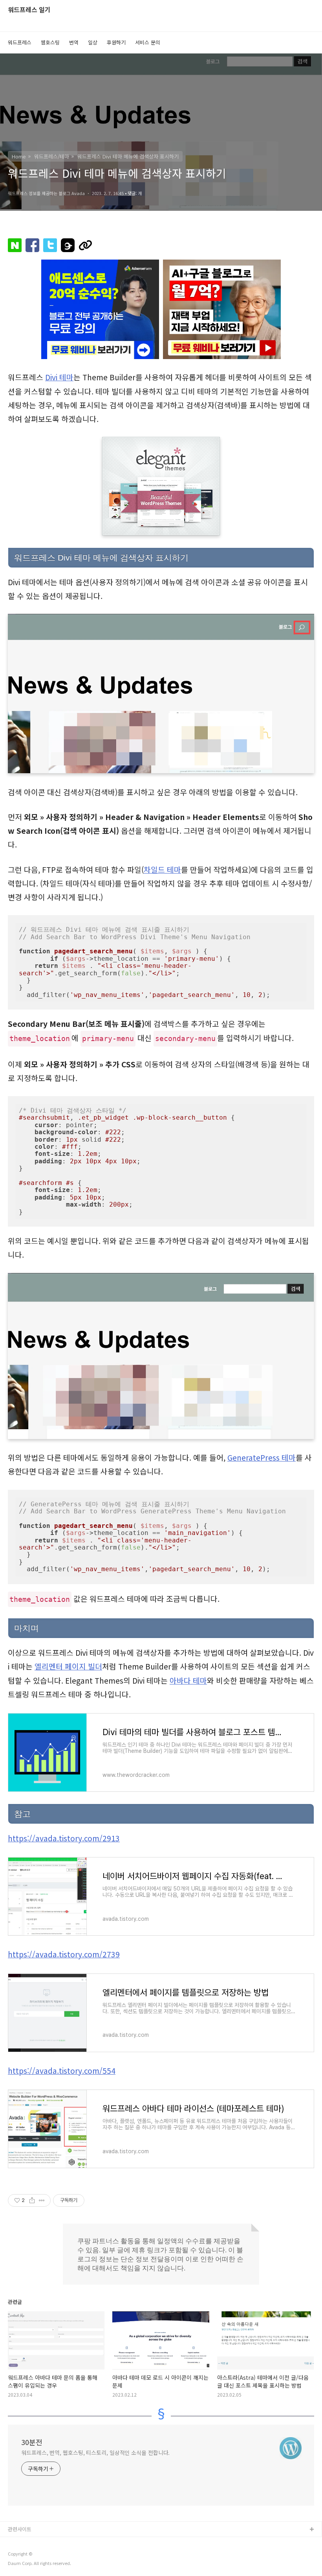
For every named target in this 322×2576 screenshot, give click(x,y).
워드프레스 (20, 42)
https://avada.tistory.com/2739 (64, 1954)
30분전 (32, 2442)
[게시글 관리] (42, 2200)
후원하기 (116, 42)
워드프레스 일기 (29, 10)
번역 (74, 42)
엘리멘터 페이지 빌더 (68, 1666)
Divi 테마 (59, 377)
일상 (93, 42)
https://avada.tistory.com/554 (62, 2071)
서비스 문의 (148, 42)
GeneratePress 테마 (262, 1458)
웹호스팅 (50, 42)
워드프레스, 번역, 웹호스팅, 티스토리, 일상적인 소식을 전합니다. (95, 2453)
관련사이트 (20, 2529)
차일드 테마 (162, 870)
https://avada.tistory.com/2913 (64, 1838)
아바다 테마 (188, 1680)
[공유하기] (32, 2200)
